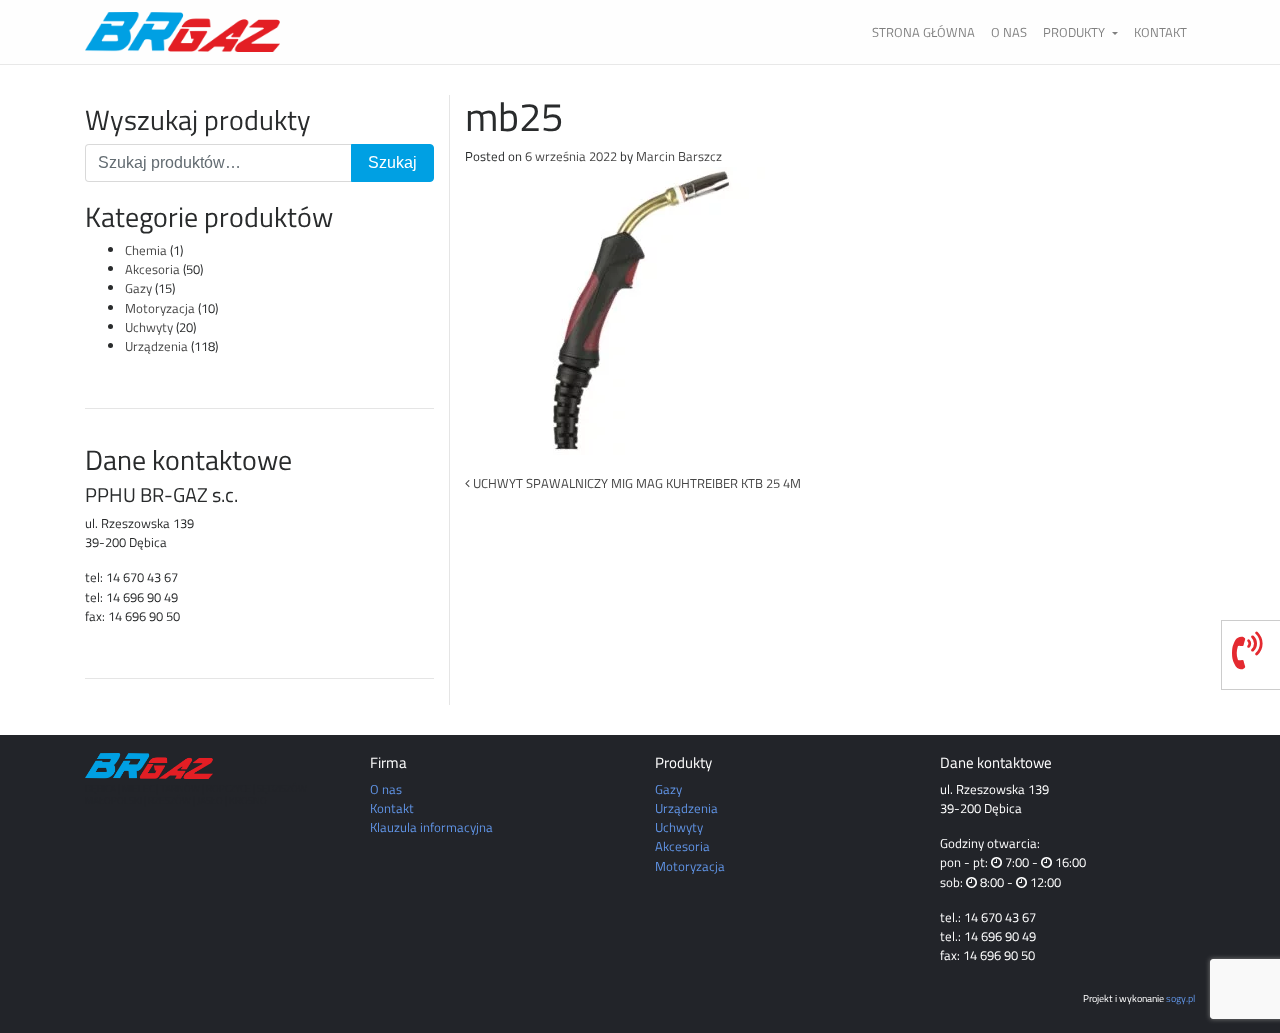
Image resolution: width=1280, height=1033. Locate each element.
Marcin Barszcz (679, 156)
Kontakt (1160, 32)
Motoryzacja (160, 308)
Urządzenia (156, 346)
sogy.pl (1180, 998)
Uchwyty (149, 327)
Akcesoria (152, 269)
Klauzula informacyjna (431, 827)
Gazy (138, 288)
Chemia (146, 250)
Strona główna (923, 32)
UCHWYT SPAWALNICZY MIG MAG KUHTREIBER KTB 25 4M (635, 483)
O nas (1009, 32)
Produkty (1075, 32)
